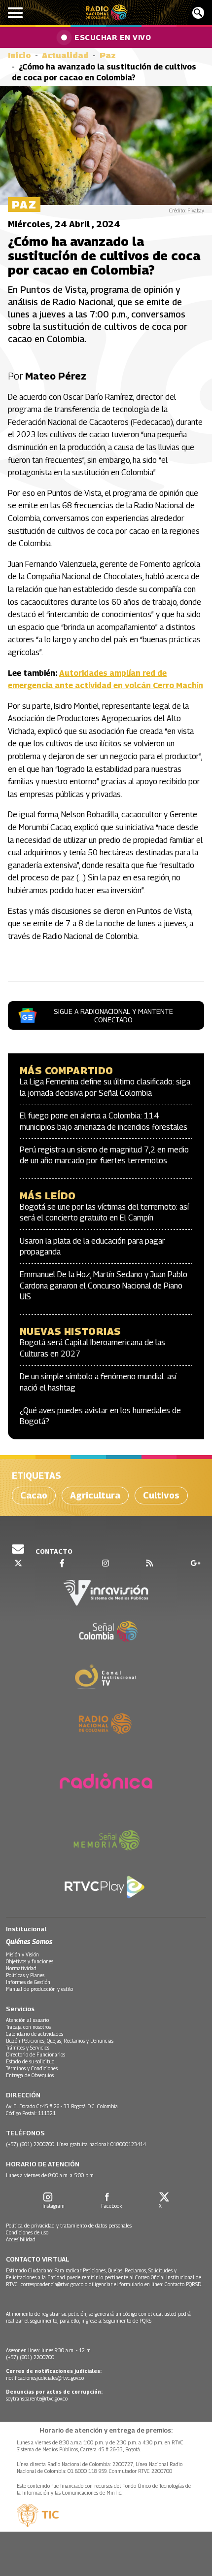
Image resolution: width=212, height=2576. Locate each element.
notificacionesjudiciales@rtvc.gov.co (45, 2378)
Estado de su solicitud (30, 2061)
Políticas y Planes (25, 1975)
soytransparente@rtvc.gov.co (37, 2399)
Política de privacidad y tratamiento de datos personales (69, 2226)
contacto (53, 1551)
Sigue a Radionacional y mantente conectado (113, 1015)
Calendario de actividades (35, 2034)
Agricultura (95, 1495)
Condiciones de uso (27, 2232)
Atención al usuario (27, 2020)
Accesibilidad (21, 2239)
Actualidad (65, 55)
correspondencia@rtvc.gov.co (52, 2284)
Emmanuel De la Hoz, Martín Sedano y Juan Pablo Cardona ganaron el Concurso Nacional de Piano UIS (104, 1286)
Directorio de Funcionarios (35, 2054)
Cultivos (161, 1495)
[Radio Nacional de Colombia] (106, 13)
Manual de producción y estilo (39, 1989)
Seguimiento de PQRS (127, 2321)
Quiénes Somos (29, 1941)
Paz (108, 55)
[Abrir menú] (15, 13)
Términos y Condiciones (32, 2068)
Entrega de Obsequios (30, 2075)
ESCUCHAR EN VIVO (113, 37)
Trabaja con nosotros (28, 2027)
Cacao (34, 1495)
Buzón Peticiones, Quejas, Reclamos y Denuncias (60, 2041)
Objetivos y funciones (30, 1961)
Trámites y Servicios (28, 2048)
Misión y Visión (22, 1954)
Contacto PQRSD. (184, 2284)
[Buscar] (198, 13)
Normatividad (21, 1968)
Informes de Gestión (28, 1982)
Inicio (19, 55)
